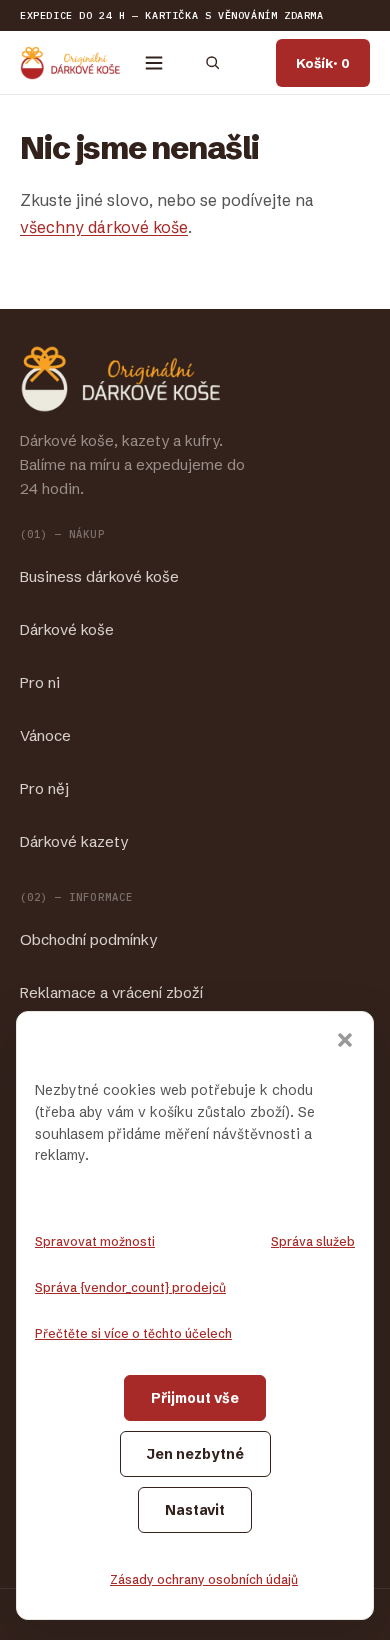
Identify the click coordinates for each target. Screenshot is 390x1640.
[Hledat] (212, 63)
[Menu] (154, 63)
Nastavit (195, 1510)
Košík (323, 63)
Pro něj (44, 788)
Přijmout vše (195, 1398)
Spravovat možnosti (95, 1241)
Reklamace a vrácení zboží (111, 992)
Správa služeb (313, 1241)
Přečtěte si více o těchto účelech (133, 1333)
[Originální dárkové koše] (70, 63)
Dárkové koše (67, 629)
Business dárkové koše (99, 576)
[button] (345, 1040)
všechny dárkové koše (104, 227)
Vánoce (45, 735)
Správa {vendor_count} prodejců (130, 1287)
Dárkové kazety (74, 841)
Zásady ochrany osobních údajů (204, 1579)
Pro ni (40, 682)
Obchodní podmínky (88, 939)
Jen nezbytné (195, 1454)
